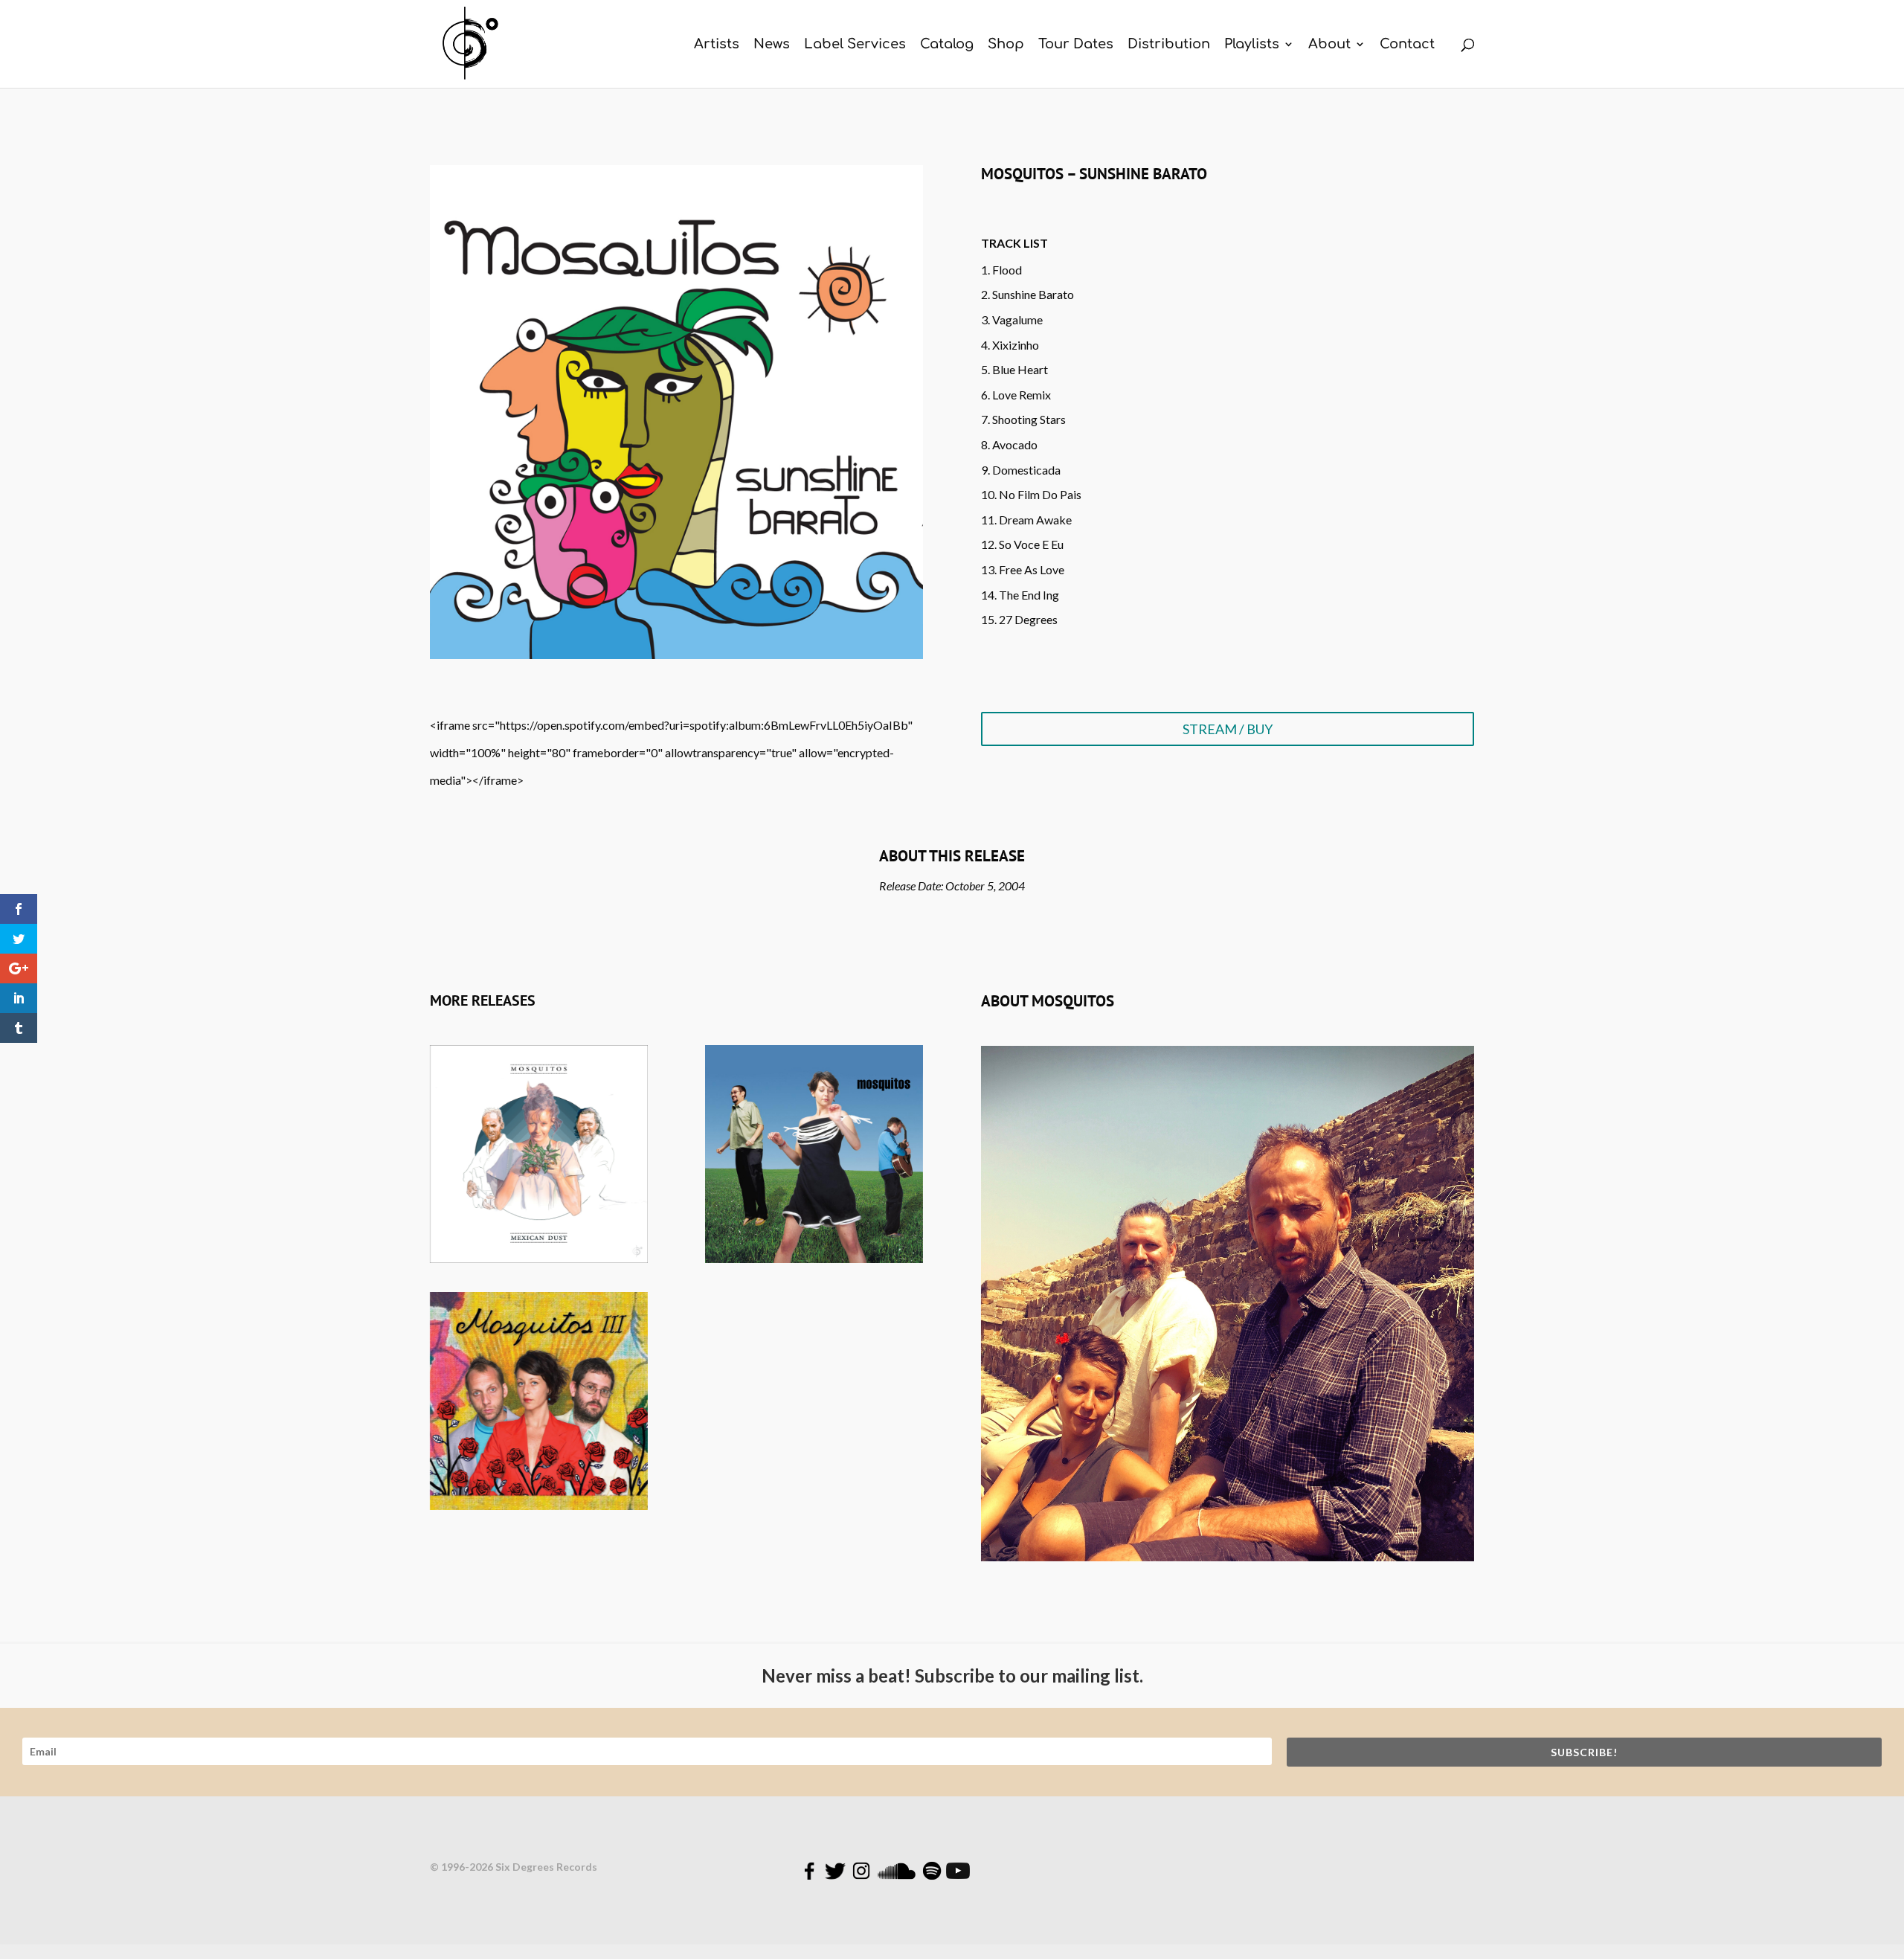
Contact (1407, 45)
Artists (717, 45)
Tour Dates (1076, 45)
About (1329, 45)
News (772, 45)
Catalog (947, 45)
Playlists (1252, 45)
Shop (1006, 45)
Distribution (1169, 45)
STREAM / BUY (1228, 729)
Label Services (855, 45)
